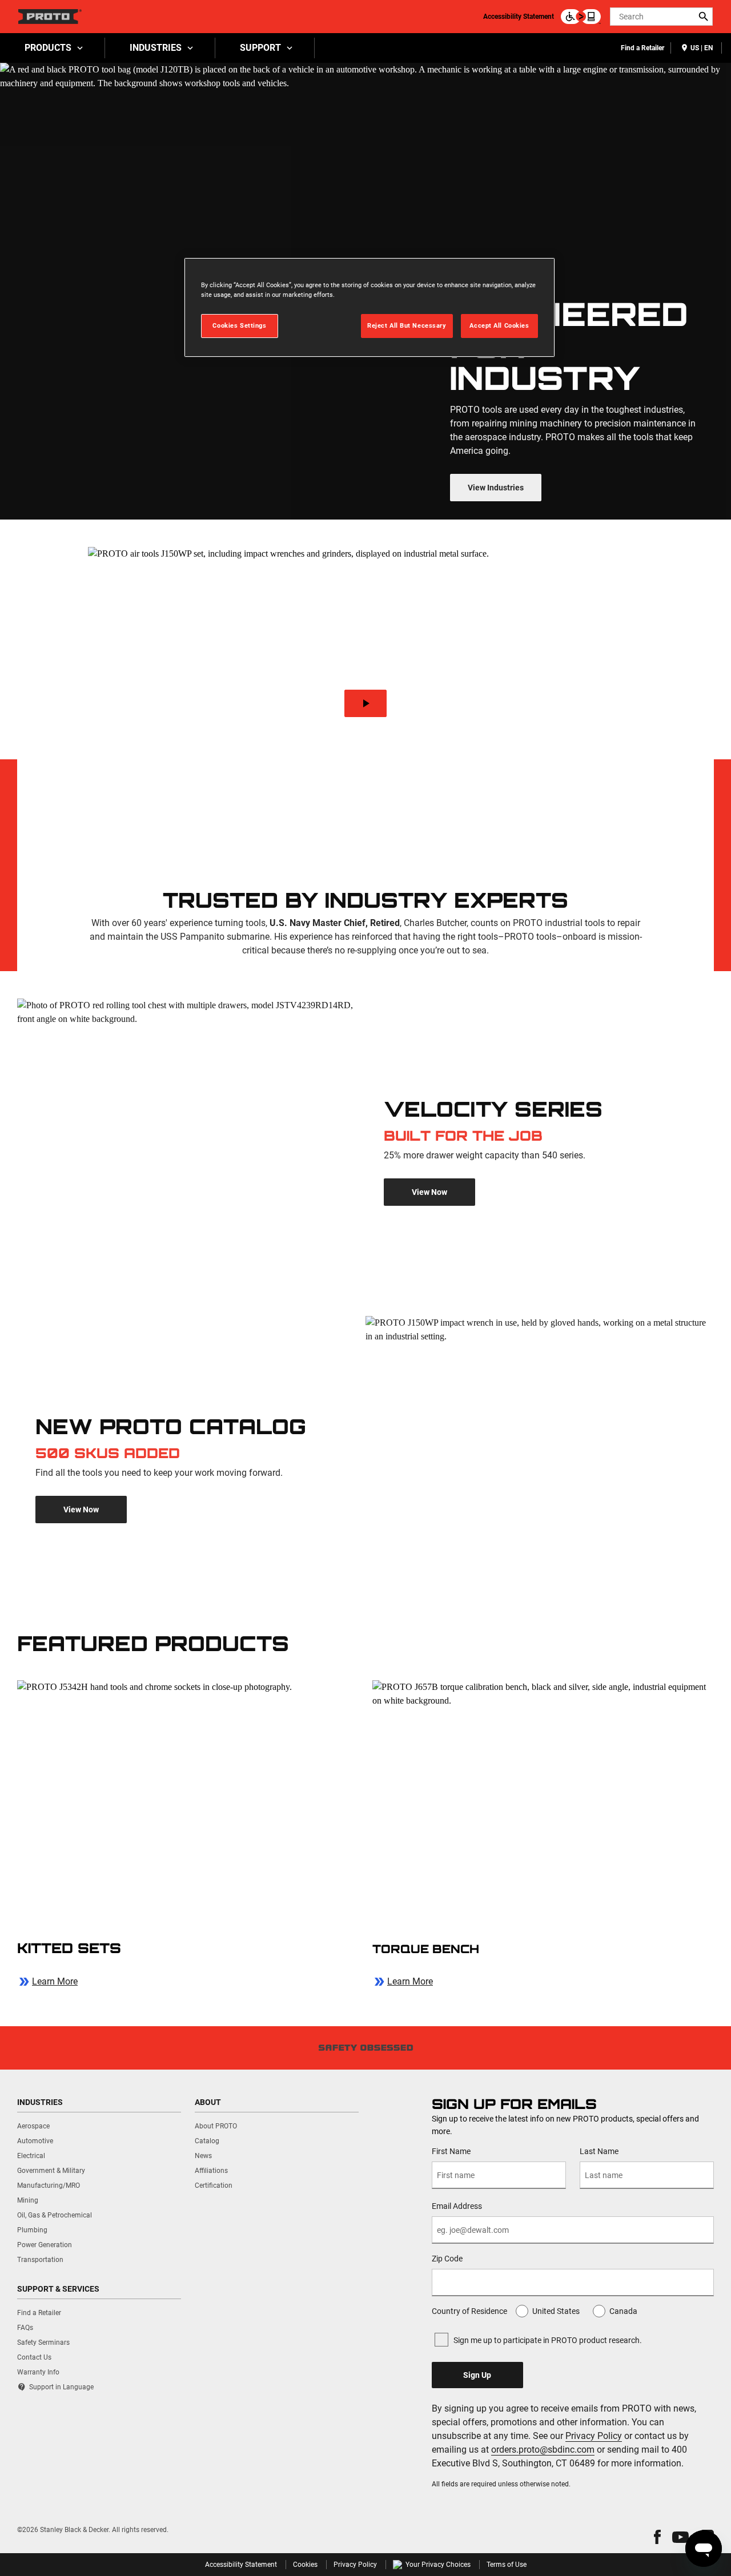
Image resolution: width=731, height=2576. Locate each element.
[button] (657, 2537)
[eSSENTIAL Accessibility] (581, 17)
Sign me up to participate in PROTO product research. (548, 2340)
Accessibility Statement (519, 17)
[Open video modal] (366, 703)
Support (260, 48)
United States (556, 2311)
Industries (156, 48)
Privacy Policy (594, 2436)
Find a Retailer (642, 48)
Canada (623, 2311)
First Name (451, 2151)
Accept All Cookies (499, 325)
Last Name (599, 2151)
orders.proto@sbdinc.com (543, 2450)
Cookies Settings (239, 325)
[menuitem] (53, 48)
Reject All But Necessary (407, 325)
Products (48, 48)
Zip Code (447, 2259)
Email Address (457, 2206)
